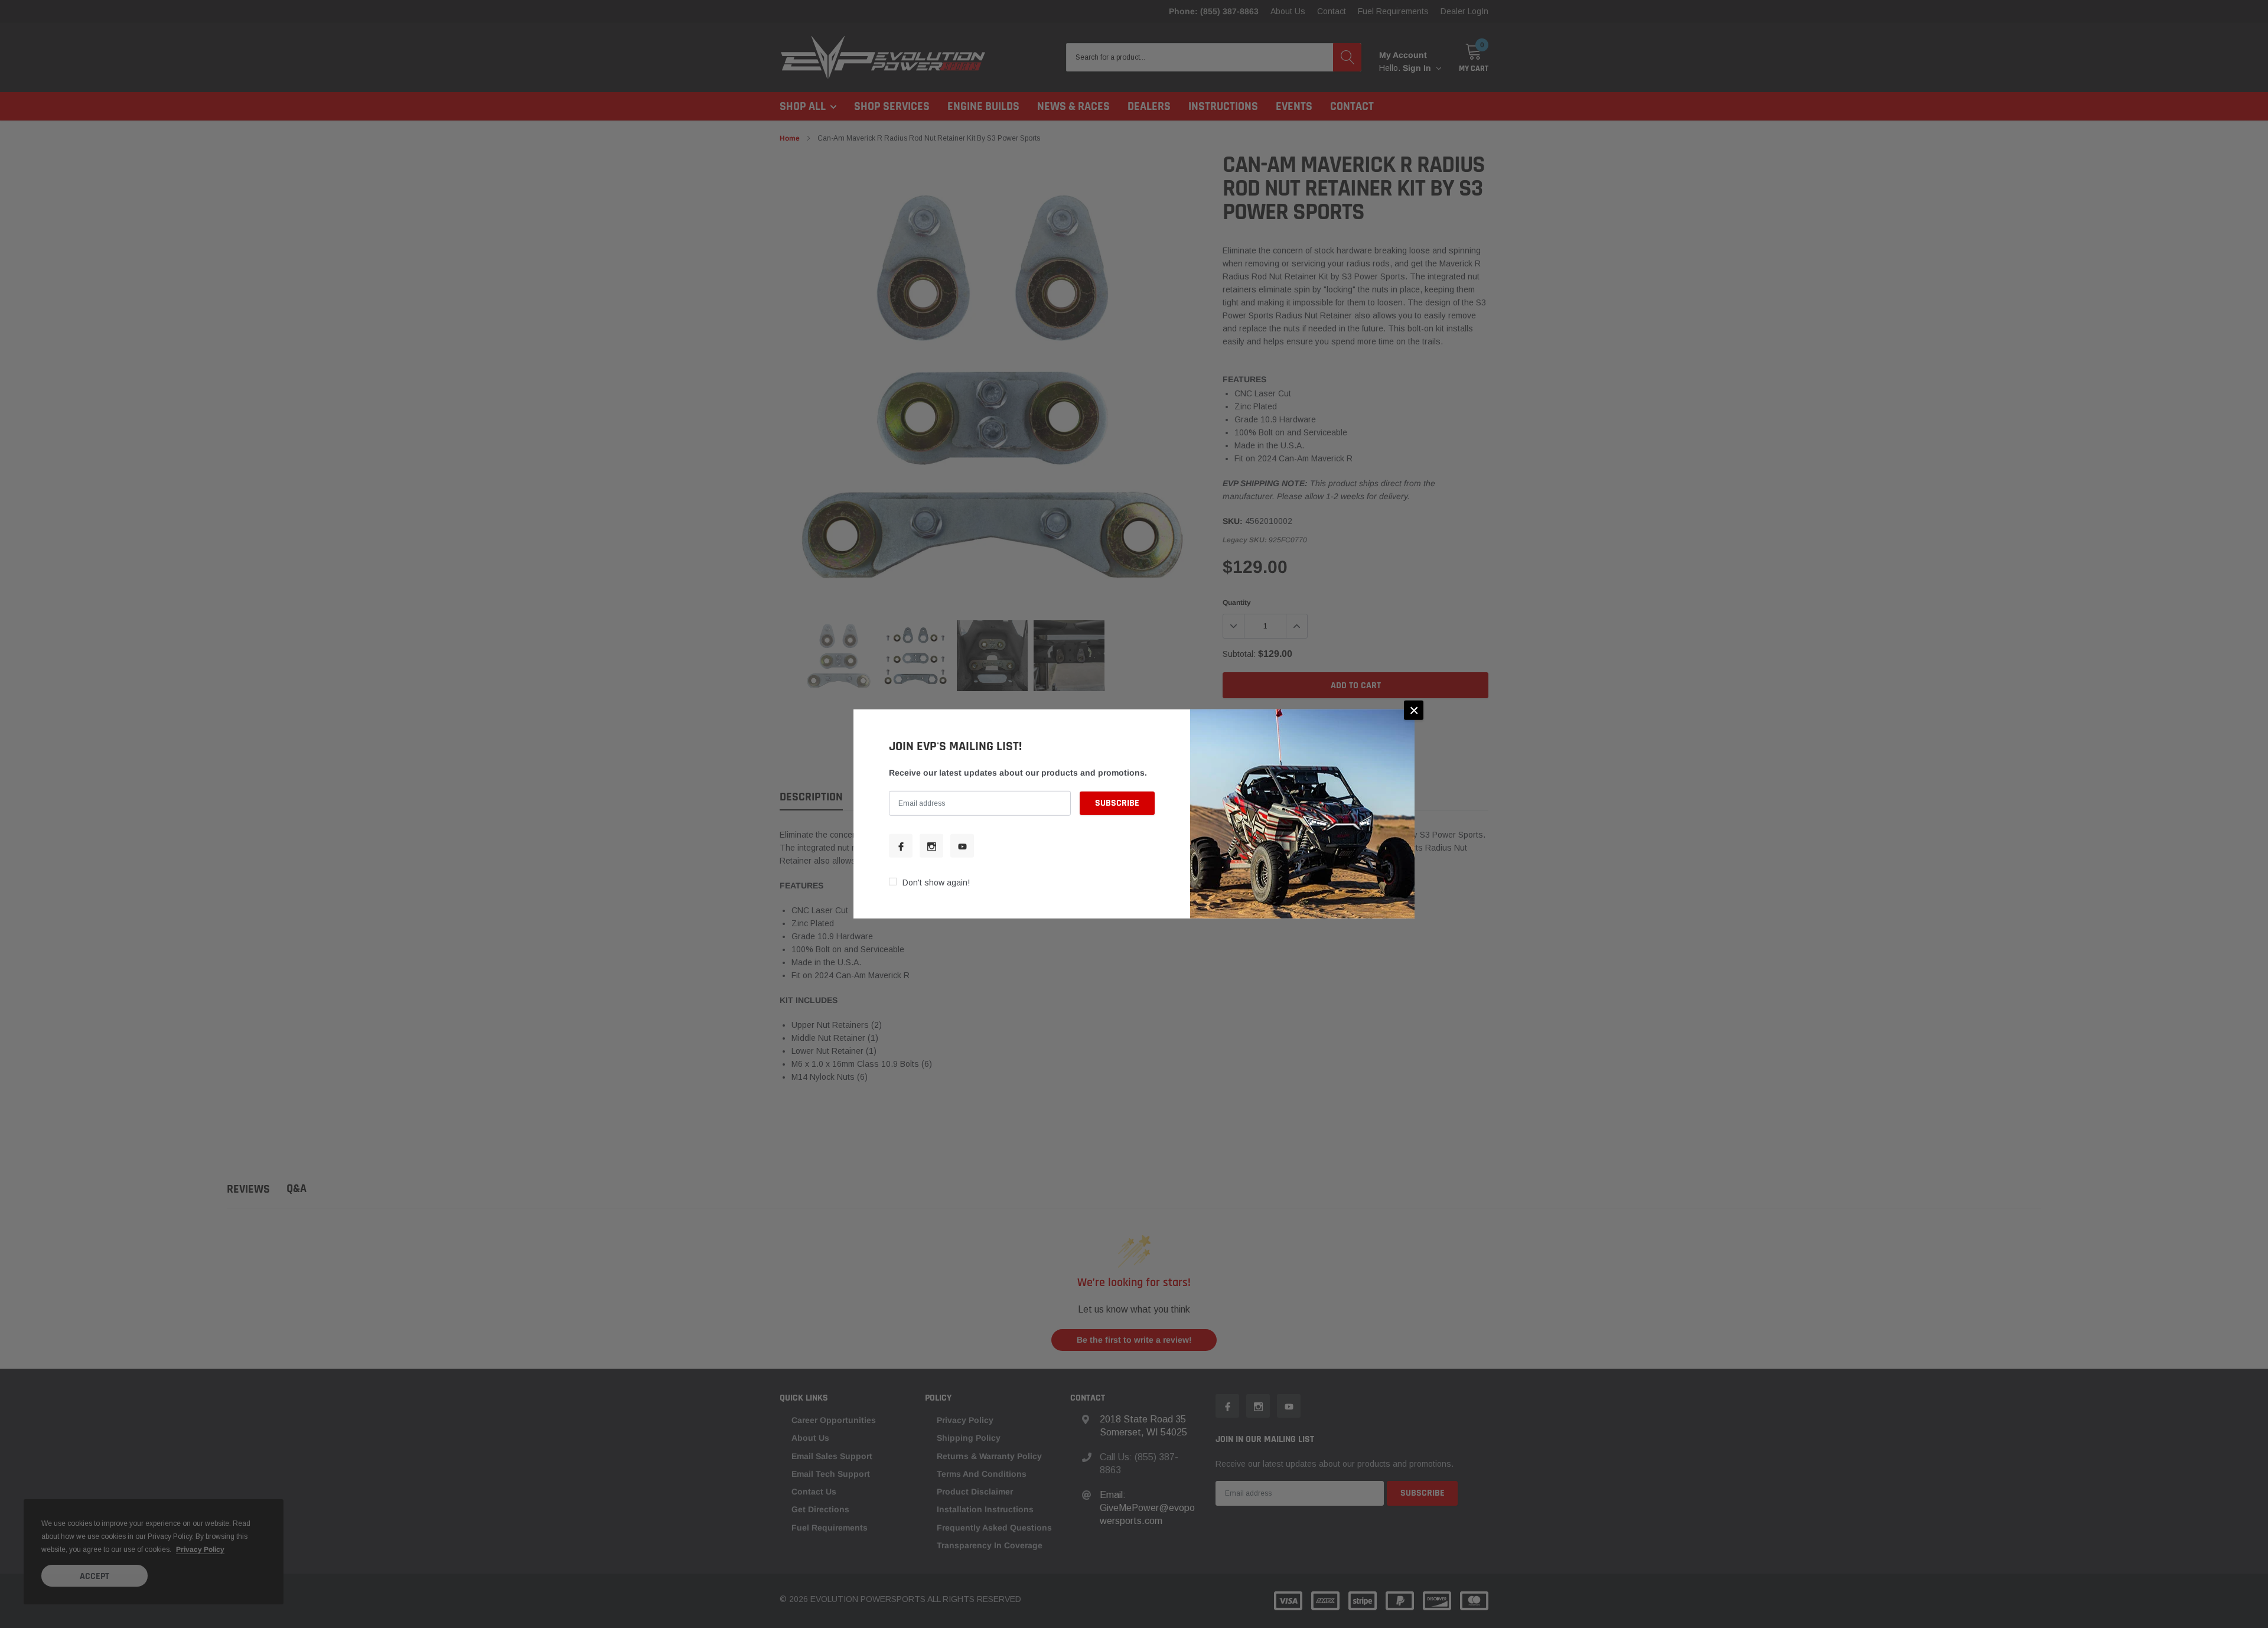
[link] (901, 846)
